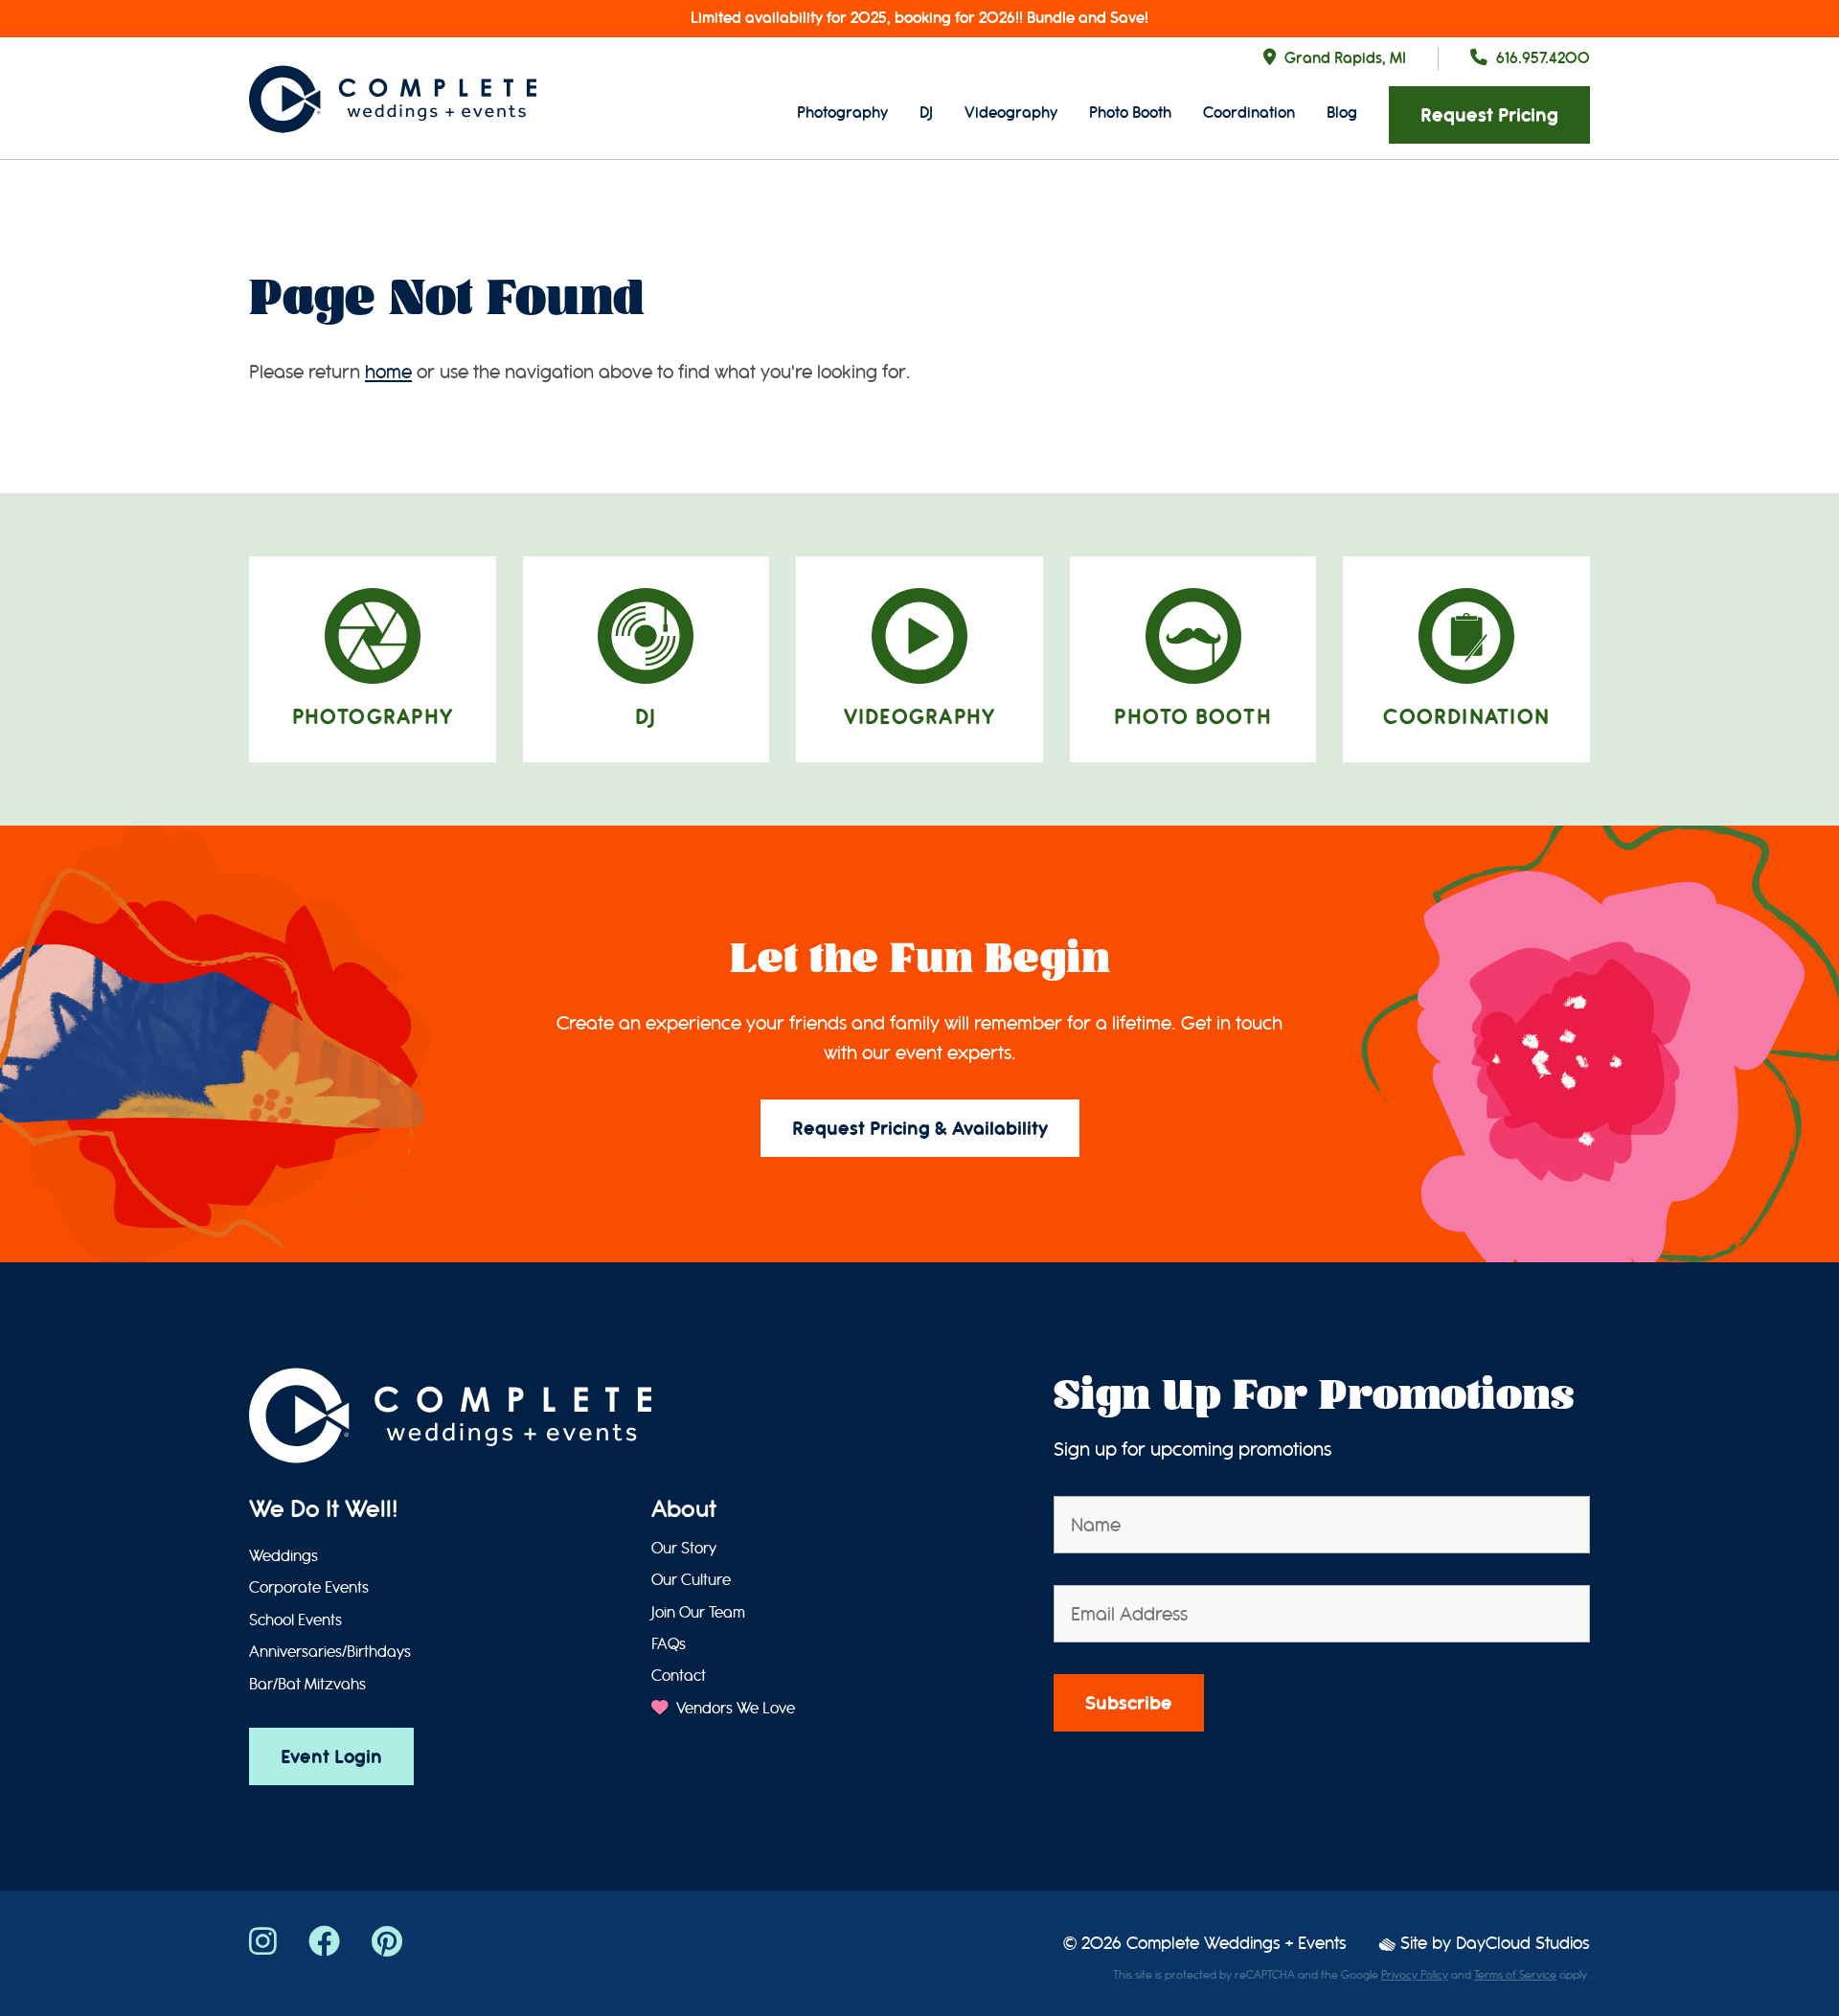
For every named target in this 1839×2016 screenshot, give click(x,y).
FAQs (669, 1644)
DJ (926, 113)
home (388, 372)
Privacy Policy (1415, 1975)
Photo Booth (1130, 113)
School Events (295, 1620)
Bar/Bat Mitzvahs (307, 1685)
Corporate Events (309, 1588)
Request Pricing (1489, 115)
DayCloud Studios (1523, 1944)
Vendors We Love (734, 1709)
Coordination (1249, 113)
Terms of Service (1515, 1975)
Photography (842, 113)
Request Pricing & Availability (920, 1129)
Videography (1011, 113)
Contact (679, 1676)
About (684, 1509)
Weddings (284, 1556)
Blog (1342, 113)
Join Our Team (698, 1613)
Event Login (331, 1757)
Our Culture (691, 1580)
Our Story (684, 1549)
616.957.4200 (1543, 58)
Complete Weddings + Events (1237, 1944)
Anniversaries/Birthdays (330, 1652)
